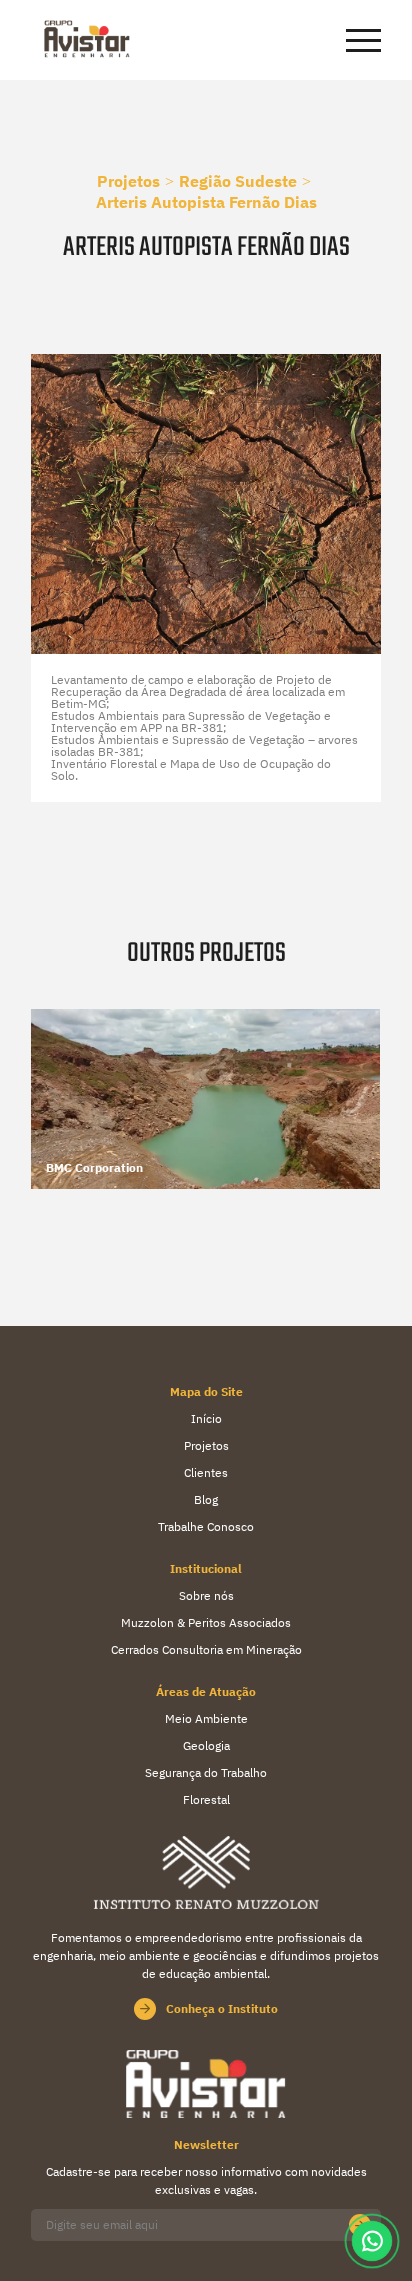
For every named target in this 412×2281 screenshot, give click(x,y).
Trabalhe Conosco (206, 1526)
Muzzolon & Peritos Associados (206, 1622)
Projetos (128, 181)
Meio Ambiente (206, 1718)
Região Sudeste (238, 181)
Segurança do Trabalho (206, 1772)
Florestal (206, 1799)
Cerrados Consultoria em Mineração (206, 1649)
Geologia (206, 1745)
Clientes (206, 1472)
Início (206, 1418)
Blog (206, 1499)
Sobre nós (206, 1595)
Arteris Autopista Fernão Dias (206, 202)
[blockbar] (363, 40)
